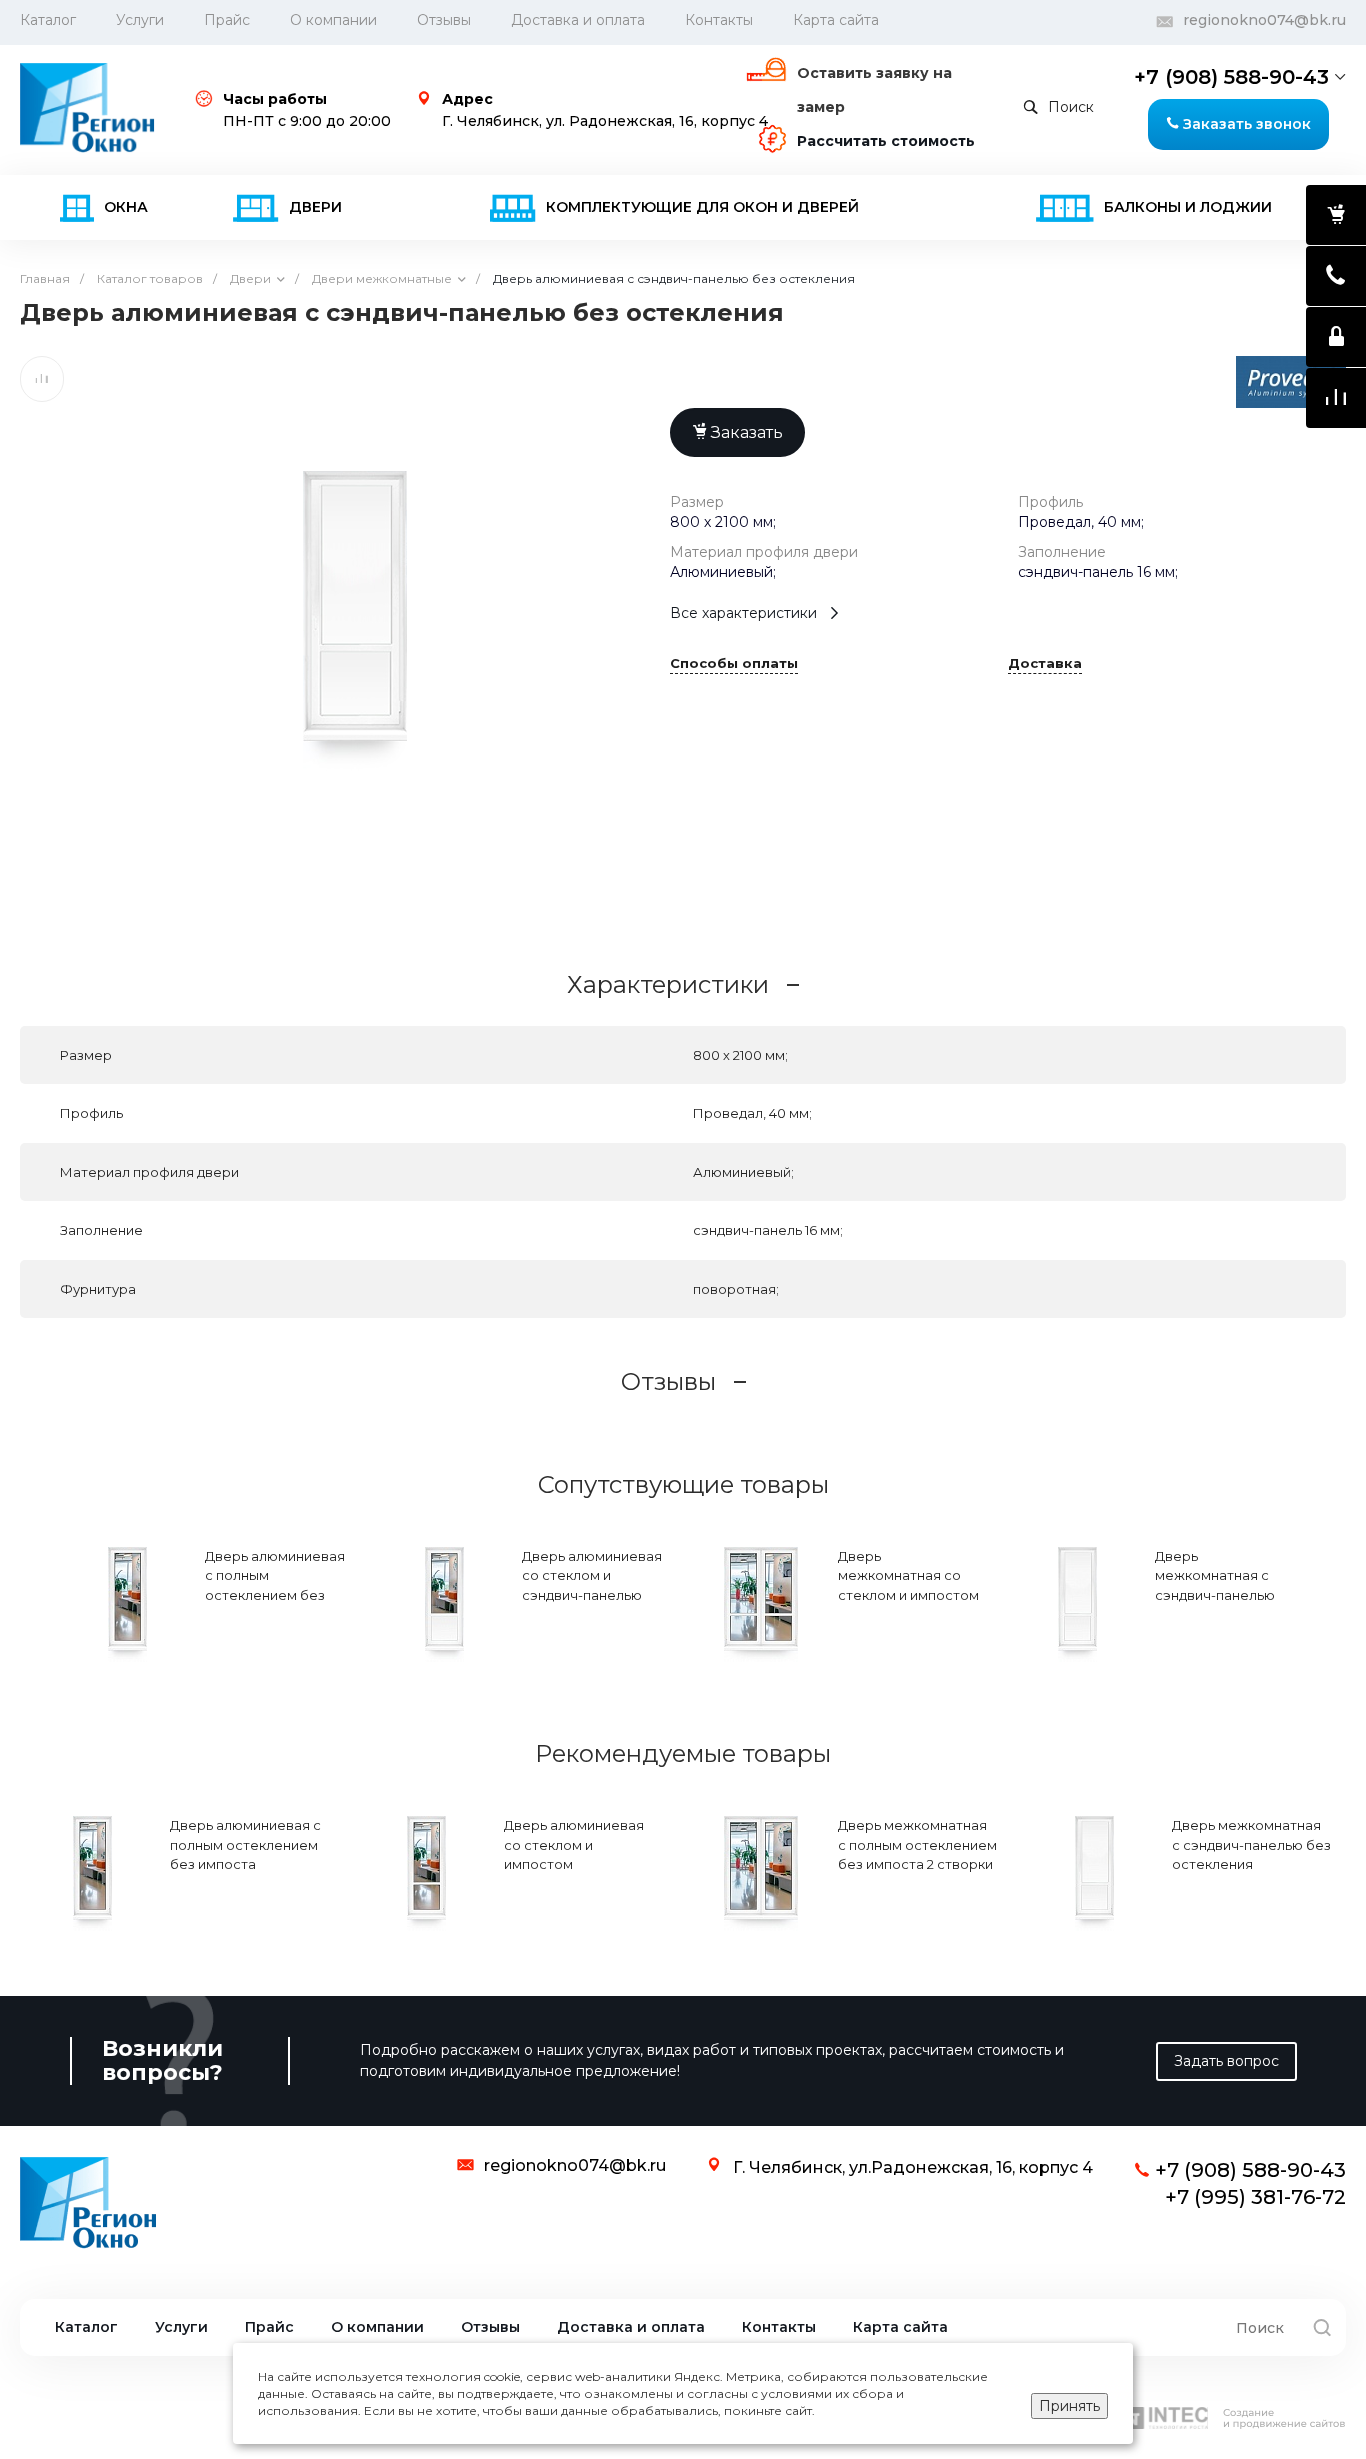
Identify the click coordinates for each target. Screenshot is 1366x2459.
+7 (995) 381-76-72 (1255, 2197)
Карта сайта (836, 20)
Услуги (140, 20)
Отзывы (444, 20)
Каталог (86, 2327)
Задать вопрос (1226, 2061)
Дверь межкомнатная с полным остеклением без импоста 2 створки (917, 1844)
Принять (1069, 2406)
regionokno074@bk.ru (1264, 20)
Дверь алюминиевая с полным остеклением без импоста (275, 1585)
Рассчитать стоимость (886, 141)
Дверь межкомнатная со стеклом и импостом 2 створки (908, 1585)
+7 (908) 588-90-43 (1231, 77)
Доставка (1045, 664)
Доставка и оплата (578, 20)
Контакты (719, 20)
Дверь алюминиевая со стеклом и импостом (574, 1844)
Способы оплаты (734, 664)
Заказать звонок (1245, 124)
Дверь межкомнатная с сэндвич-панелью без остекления (1215, 1585)
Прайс (227, 20)
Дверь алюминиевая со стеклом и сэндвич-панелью (592, 1575)
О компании (333, 20)
